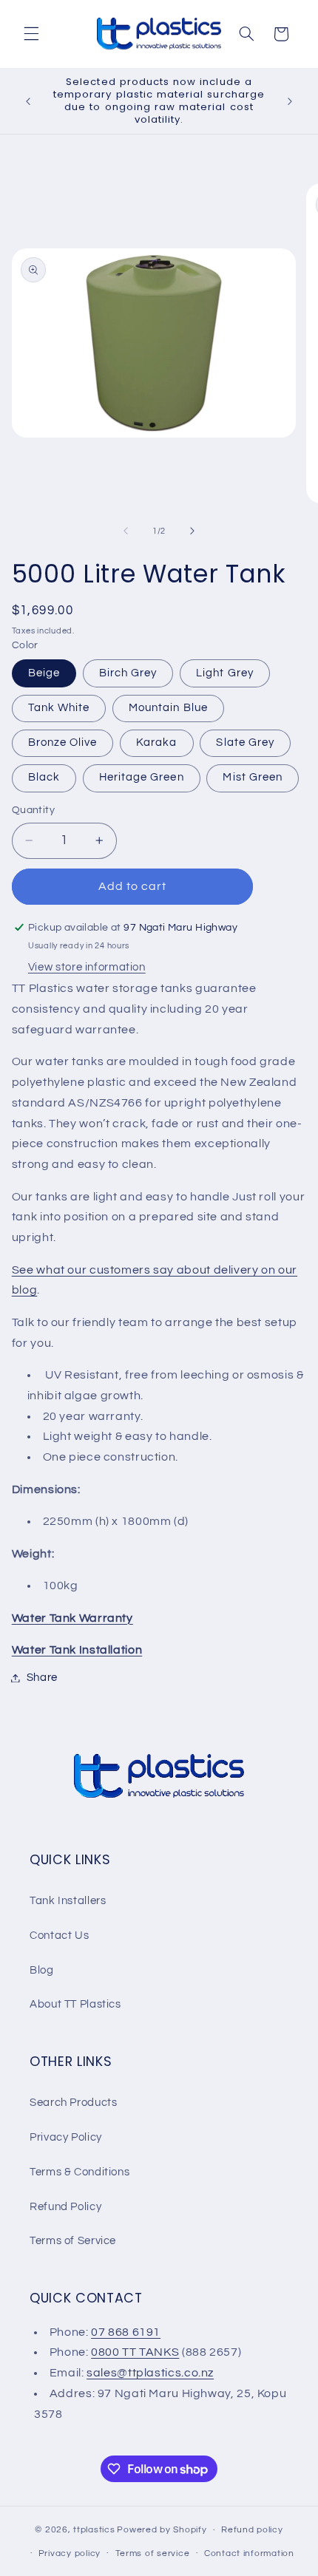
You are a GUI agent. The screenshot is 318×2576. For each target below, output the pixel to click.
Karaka (156, 742)
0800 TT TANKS (135, 2352)
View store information (87, 967)
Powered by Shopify (162, 2530)
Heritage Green (142, 777)
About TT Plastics (75, 2004)
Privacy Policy (66, 2137)
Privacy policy (70, 2553)
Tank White (59, 708)
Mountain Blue (168, 708)
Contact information (249, 2553)
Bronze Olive (63, 742)
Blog (42, 1970)
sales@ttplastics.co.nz (150, 2373)
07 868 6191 (126, 2332)
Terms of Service (73, 2241)
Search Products (73, 2103)
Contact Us (59, 1936)
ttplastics (94, 2530)
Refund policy (252, 2530)
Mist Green (253, 777)
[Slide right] (192, 531)
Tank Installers (68, 1901)
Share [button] (42, 1678)
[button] (31, 34)
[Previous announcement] (28, 101)
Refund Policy (65, 2207)
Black (44, 777)
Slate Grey (245, 742)
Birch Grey (128, 673)
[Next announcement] (290, 101)
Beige (44, 673)
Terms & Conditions (79, 2172)
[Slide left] (126, 531)
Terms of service (153, 2553)
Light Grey (225, 673)
